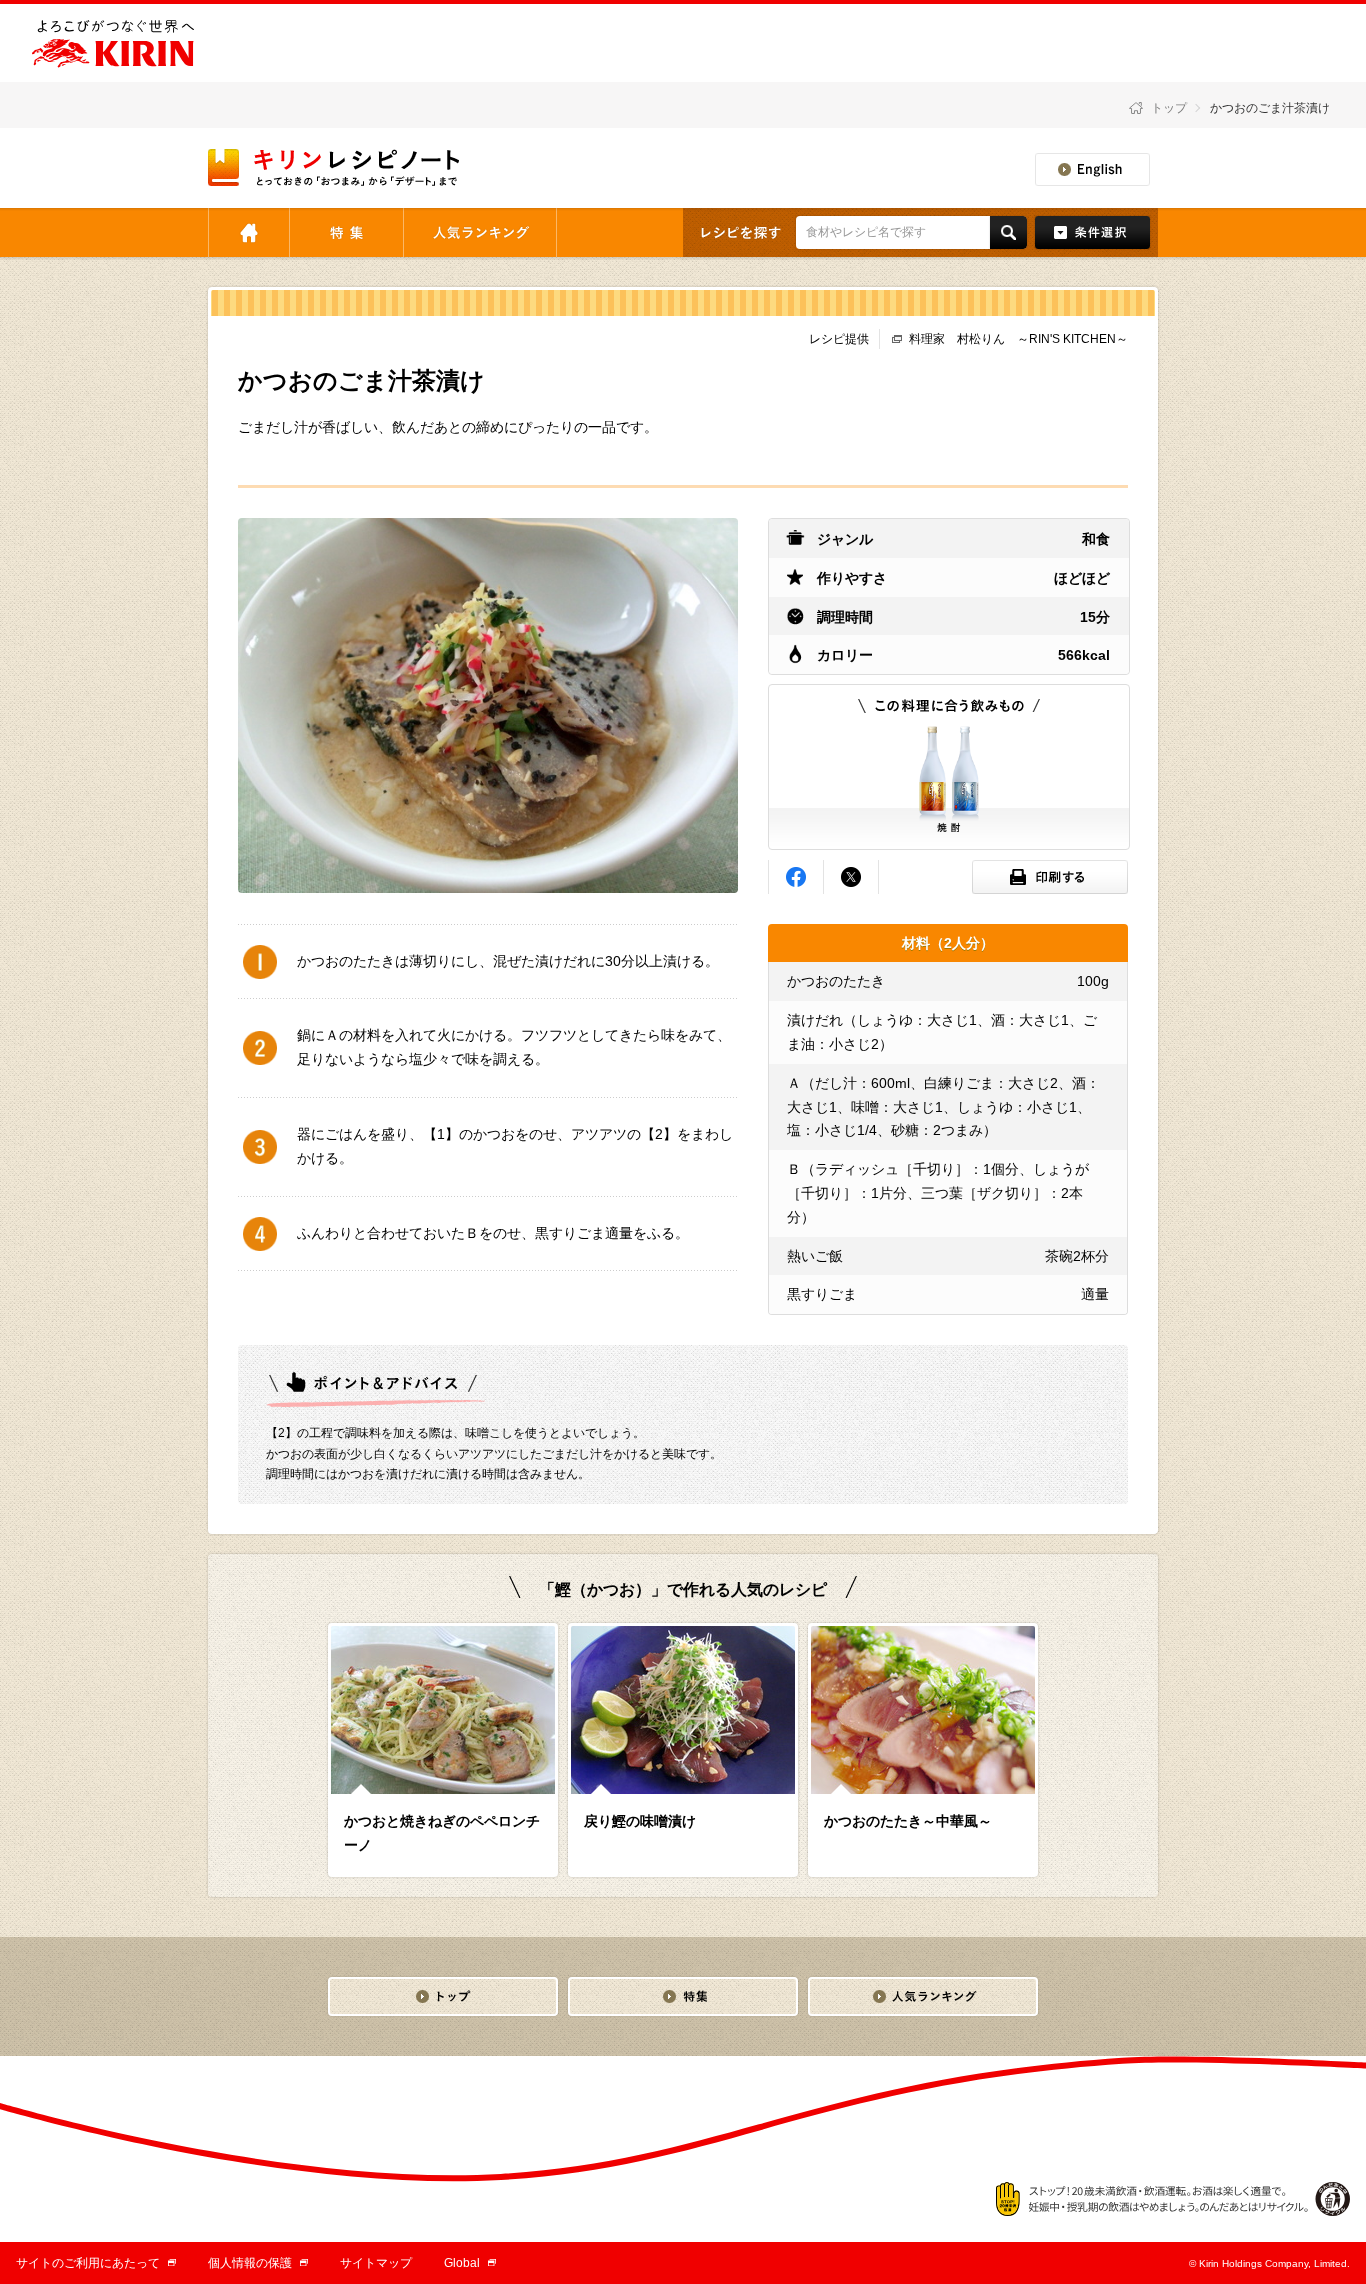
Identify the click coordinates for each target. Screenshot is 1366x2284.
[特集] (683, 1996)
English (1092, 169)
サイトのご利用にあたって (96, 2263)
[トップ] (443, 1996)
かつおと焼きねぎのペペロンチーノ (442, 1833)
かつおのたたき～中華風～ (908, 1821)
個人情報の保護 (258, 2263)
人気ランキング (480, 232)
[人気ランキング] (923, 1996)
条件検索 (1092, 232)
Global (470, 2263)
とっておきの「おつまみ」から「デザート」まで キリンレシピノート (335, 167)
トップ (1169, 108)
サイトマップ (376, 2263)
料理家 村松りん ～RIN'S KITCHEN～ (1018, 339)
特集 (346, 232)
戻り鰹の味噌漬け (640, 1821)
